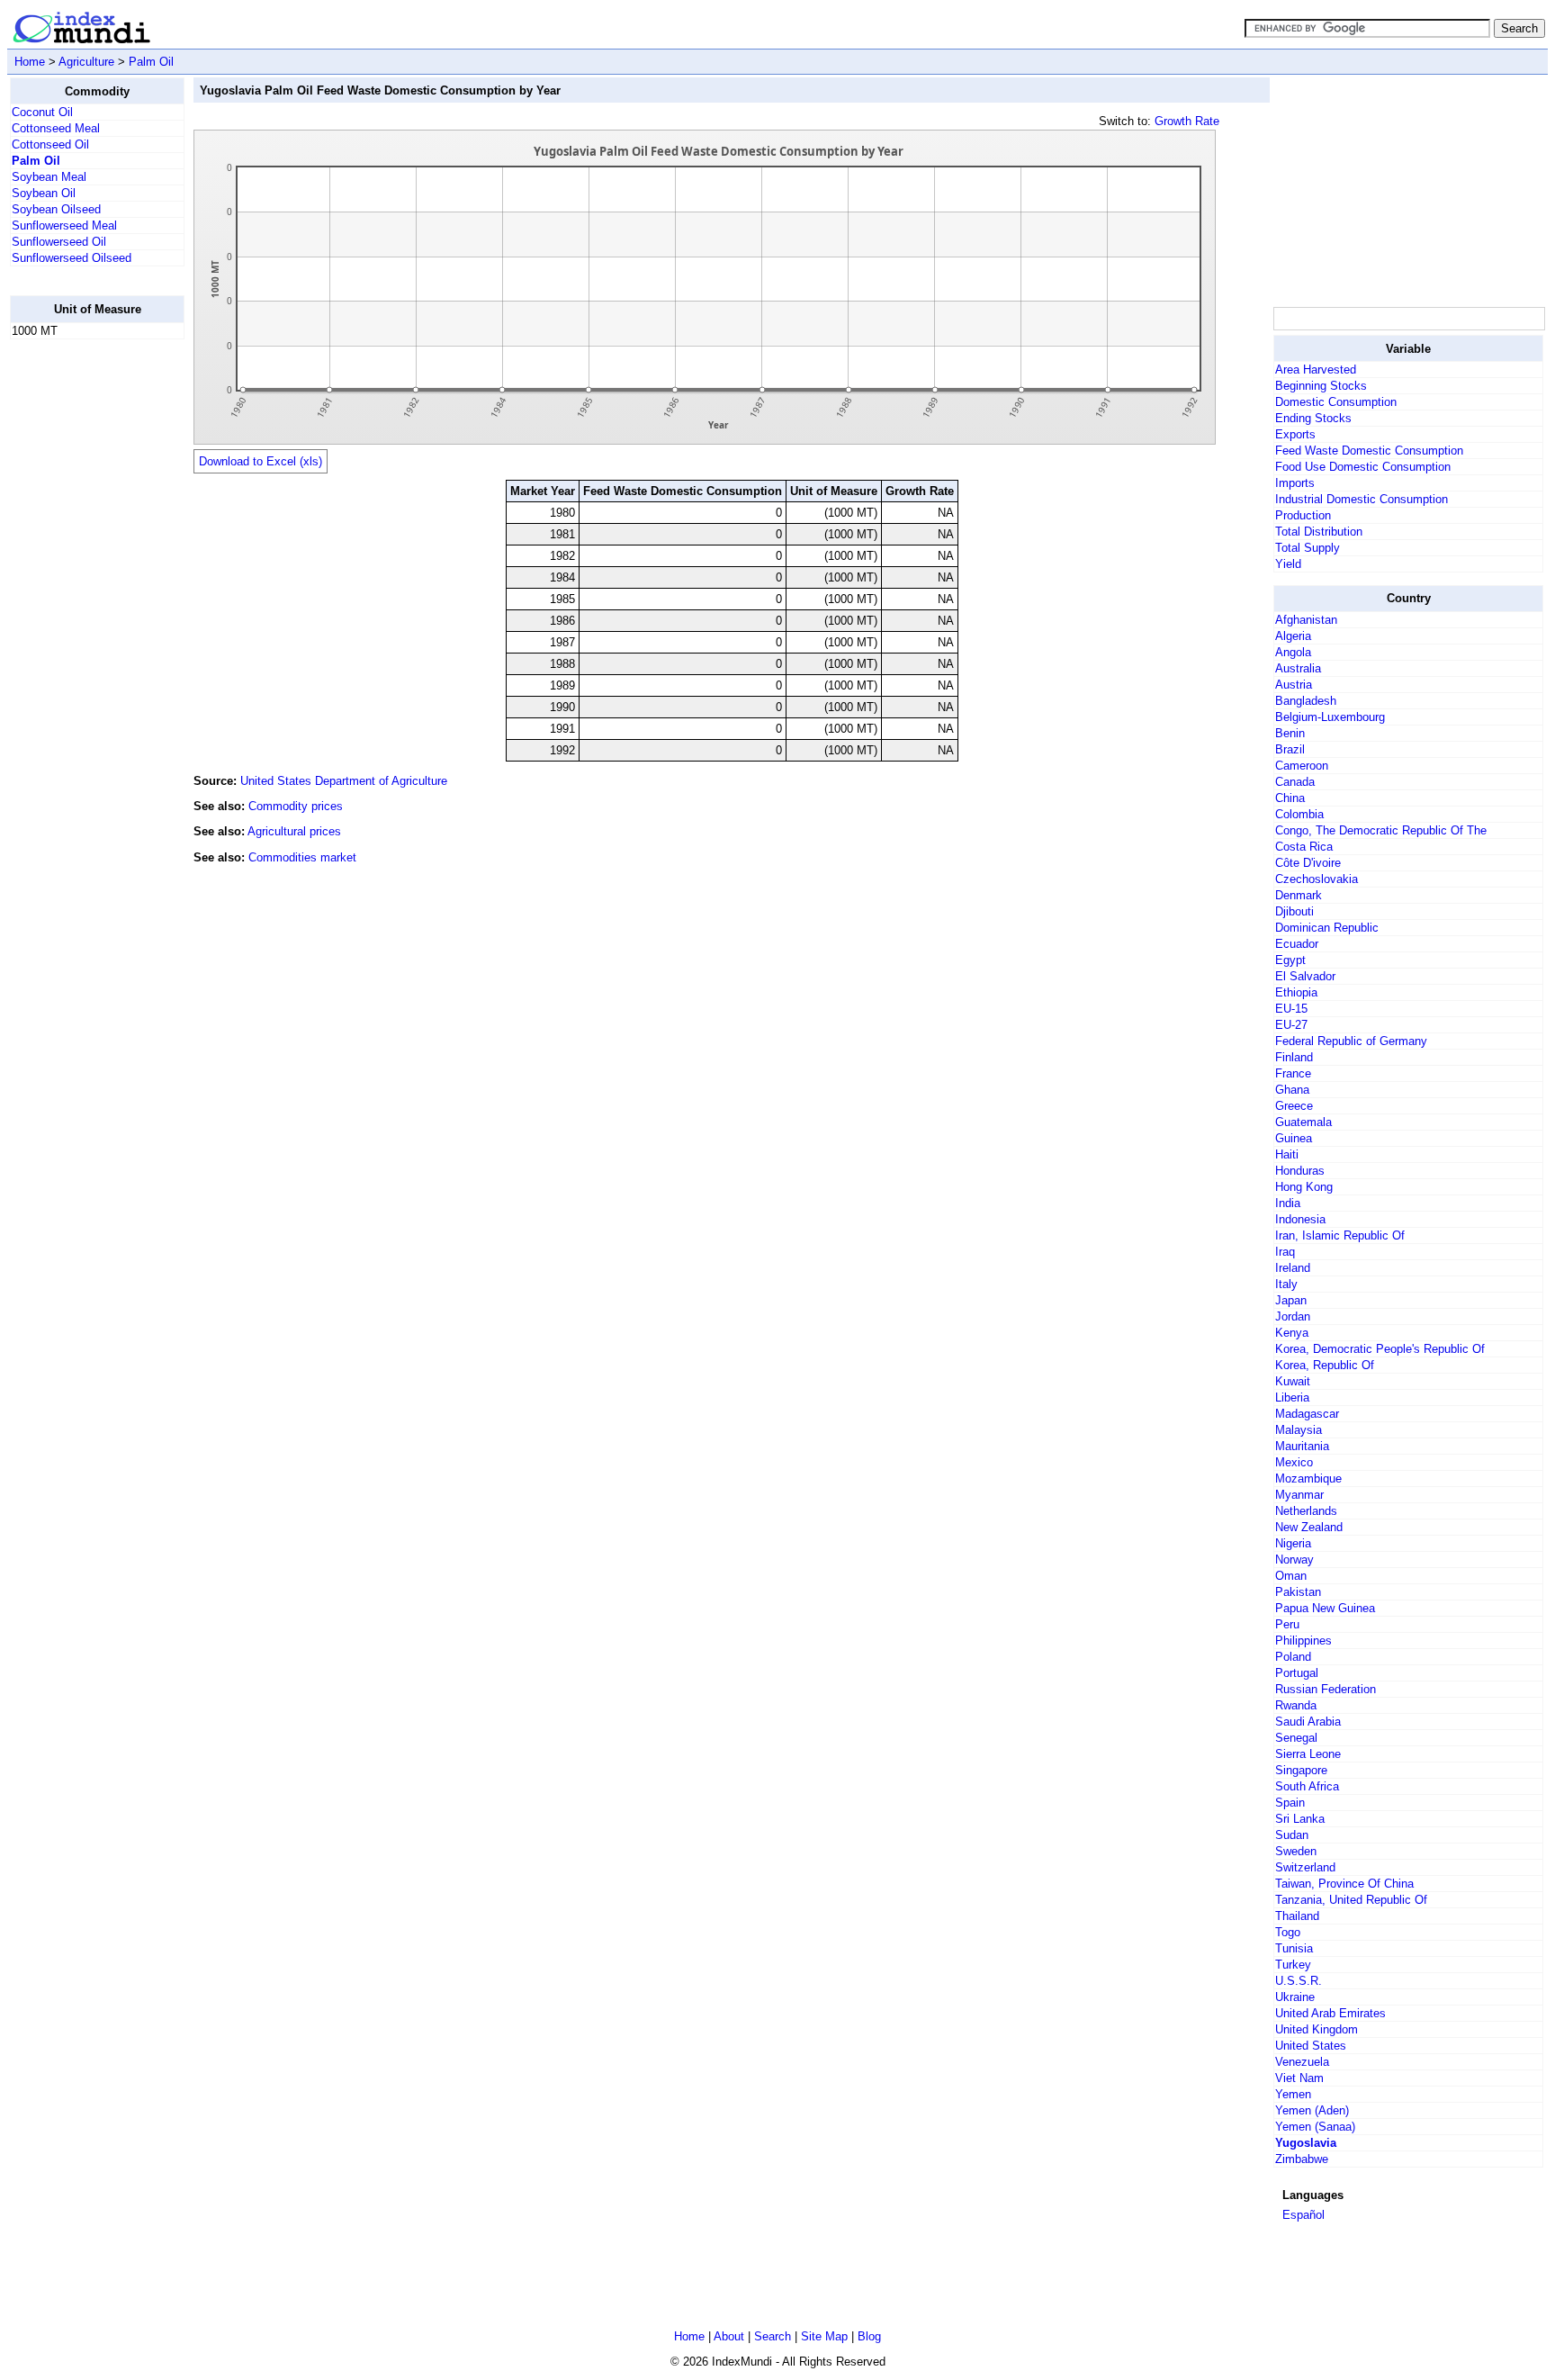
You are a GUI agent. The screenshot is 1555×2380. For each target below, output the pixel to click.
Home (30, 62)
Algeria (1293, 636)
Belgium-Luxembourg (1330, 717)
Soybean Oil (44, 193)
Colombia (1299, 814)
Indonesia (1300, 1219)
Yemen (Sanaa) (1315, 2127)
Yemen (1293, 2094)
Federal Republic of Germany (1351, 1041)
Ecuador (1297, 944)
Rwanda (1296, 1705)
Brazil (1290, 749)
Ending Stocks (1313, 418)
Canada (1295, 782)
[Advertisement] (82, 624)
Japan (1291, 1300)
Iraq (1285, 1252)
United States (1311, 2046)
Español (1303, 2215)
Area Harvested (1316, 370)
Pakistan (1298, 1592)
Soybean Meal (49, 177)
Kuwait (1293, 1381)
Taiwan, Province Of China (1344, 1884)
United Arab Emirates (1330, 2013)
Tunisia (1294, 1948)
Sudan (1292, 1835)
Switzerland (1305, 1867)
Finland (1294, 1057)
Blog (869, 2336)
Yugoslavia (1306, 2143)
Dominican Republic (1327, 928)
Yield (1288, 564)
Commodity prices (296, 806)
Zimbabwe (1302, 2159)
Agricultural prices (294, 831)
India (1288, 1203)
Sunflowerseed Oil (59, 242)
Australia (1298, 668)
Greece (1294, 1106)
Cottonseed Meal (56, 128)
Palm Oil (151, 62)
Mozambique (1308, 1478)
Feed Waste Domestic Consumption (1369, 451)
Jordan (1293, 1316)
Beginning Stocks (1321, 386)
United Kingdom (1317, 2029)
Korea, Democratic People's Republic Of (1380, 1349)
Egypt (1290, 960)
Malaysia (1299, 1430)
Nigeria (1293, 1543)
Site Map (824, 2336)
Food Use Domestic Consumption (1363, 467)
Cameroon (1302, 766)
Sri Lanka (1300, 1819)
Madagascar (1307, 1414)
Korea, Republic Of (1325, 1365)
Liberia (1292, 1397)
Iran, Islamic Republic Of (1340, 1235)
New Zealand (1309, 1527)
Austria (1294, 685)
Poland (1293, 1657)
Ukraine (1295, 1997)
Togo (1288, 1932)
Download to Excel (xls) (261, 461)
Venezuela (1302, 2062)
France (1293, 1073)
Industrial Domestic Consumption (1362, 499)
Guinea (1294, 1138)
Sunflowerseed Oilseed (72, 258)
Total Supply (1308, 548)
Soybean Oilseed (56, 209)
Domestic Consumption (1336, 402)
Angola (1293, 652)
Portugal (1297, 1673)
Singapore (1301, 1770)
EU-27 (1291, 1025)
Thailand (1297, 1916)
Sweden (1296, 1851)
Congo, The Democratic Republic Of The (1381, 830)
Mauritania (1302, 1446)
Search (773, 2336)
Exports (1295, 434)
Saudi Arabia (1308, 1722)
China (1290, 798)
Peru (1287, 1624)
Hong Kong (1304, 1187)
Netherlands (1306, 1511)
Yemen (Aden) (1312, 2110)
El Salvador (1305, 976)
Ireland (1293, 1268)
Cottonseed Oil (50, 144)
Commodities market (302, 857)
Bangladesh (1306, 701)
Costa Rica (1304, 847)
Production (1303, 515)
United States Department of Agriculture (344, 781)
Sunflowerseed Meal (64, 225)
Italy (1286, 1284)
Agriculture (86, 62)
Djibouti (1294, 911)
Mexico (1294, 1462)
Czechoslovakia (1317, 879)
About (729, 2336)
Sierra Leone (1308, 1754)
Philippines (1303, 1641)
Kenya (1292, 1333)
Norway (1294, 1560)
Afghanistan (1306, 620)
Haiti (1287, 1154)
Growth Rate (1187, 121)
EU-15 (1291, 1009)
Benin (1290, 733)
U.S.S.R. (1299, 1981)
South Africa (1307, 1786)
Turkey (1293, 1965)
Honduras (1300, 1171)
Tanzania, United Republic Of (1351, 1900)
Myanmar (1299, 1495)
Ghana (1292, 1090)
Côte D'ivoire (1308, 863)
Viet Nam (1299, 2078)
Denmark (1299, 895)
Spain (1290, 1803)
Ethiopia (1296, 992)
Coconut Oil (42, 112)
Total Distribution (1319, 532)
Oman (1291, 1576)
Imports (1295, 483)
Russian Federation (1326, 1689)
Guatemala (1303, 1122)
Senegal (1296, 1738)
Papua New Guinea (1325, 1608)
